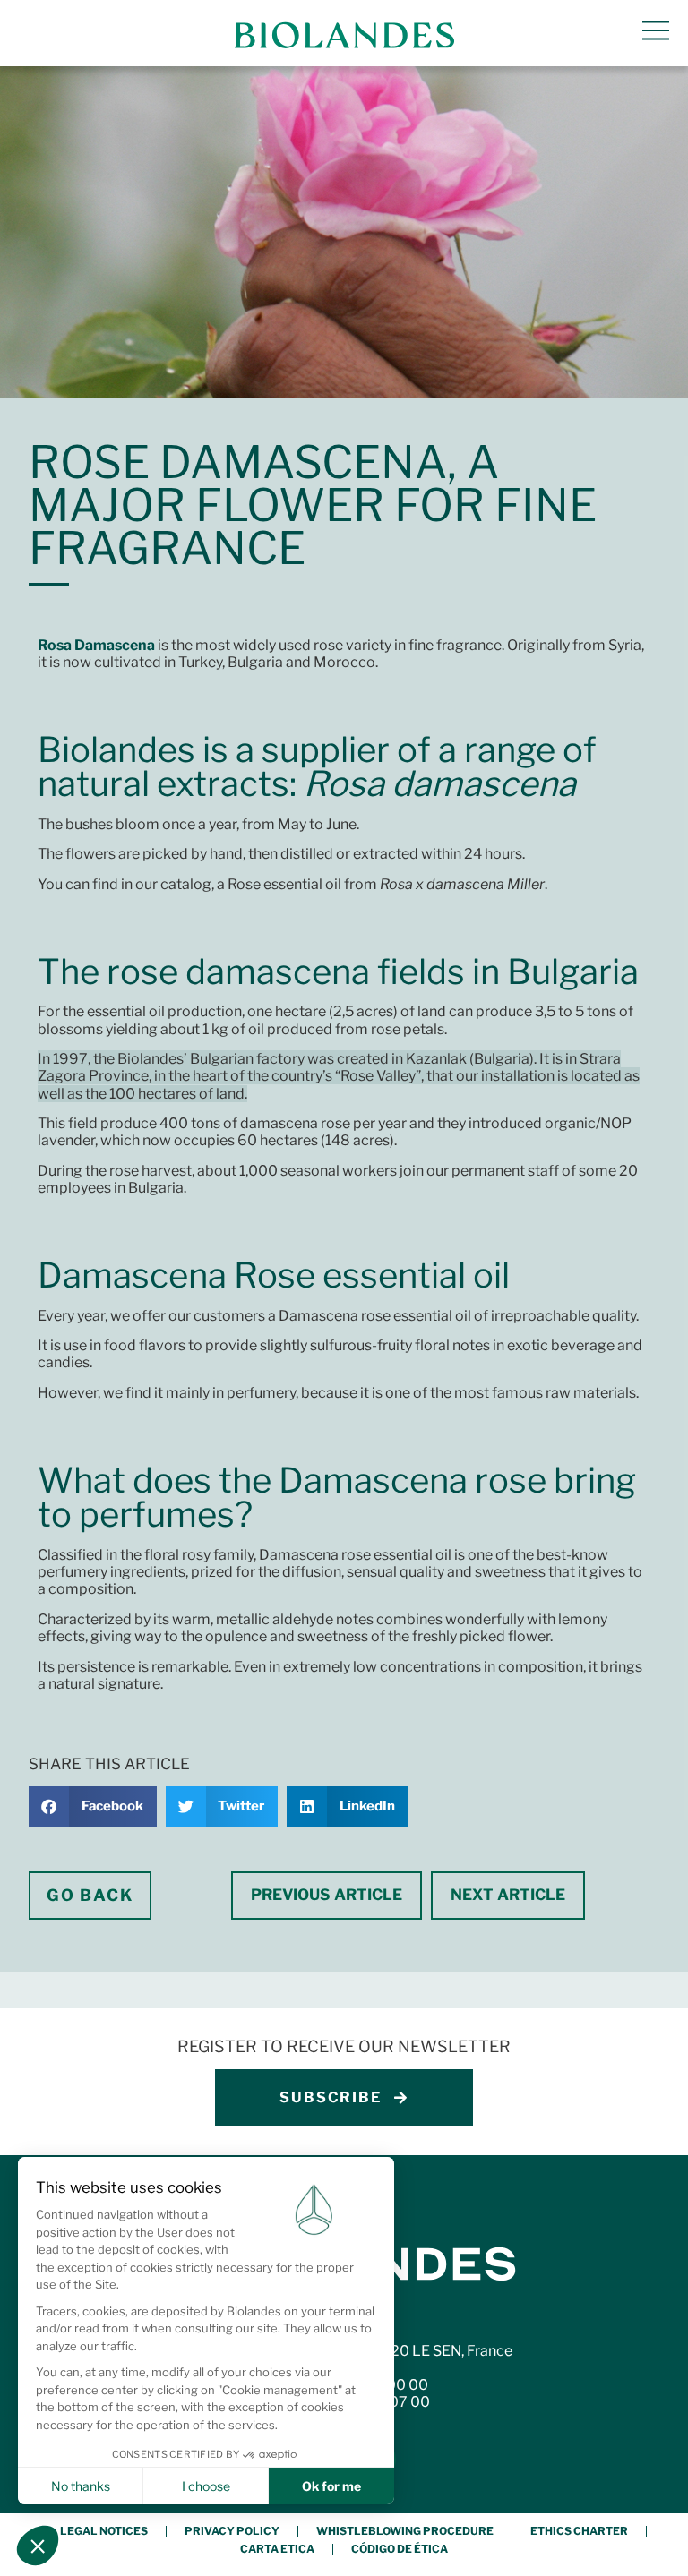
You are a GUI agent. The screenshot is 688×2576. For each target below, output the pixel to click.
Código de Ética (400, 2549)
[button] (93, 1806)
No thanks (81, 2486)
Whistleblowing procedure (405, 2531)
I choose (206, 2486)
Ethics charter (579, 2531)
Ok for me (331, 2486)
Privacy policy (232, 2531)
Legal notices (104, 2531)
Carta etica (277, 2549)
